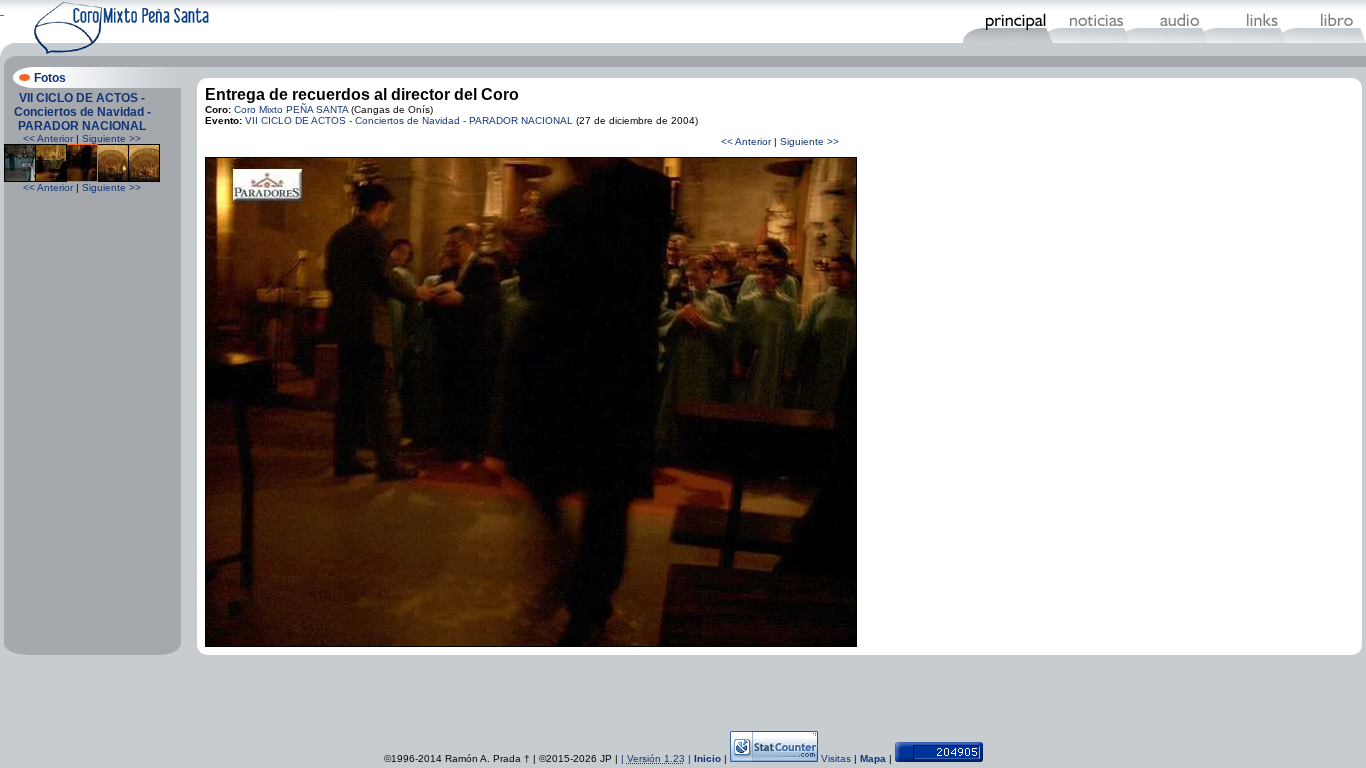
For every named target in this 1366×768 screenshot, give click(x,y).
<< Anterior (48, 138)
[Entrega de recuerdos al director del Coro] (82, 178)
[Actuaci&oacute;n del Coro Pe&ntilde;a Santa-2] (51, 178)
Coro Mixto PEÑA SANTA (291, 109)
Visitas (836, 758)
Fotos (50, 78)
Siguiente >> (111, 138)
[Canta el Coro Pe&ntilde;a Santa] (144, 178)
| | (657, 758)
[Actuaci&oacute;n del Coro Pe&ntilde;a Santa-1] (20, 178)
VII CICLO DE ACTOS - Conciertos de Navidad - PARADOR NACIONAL (82, 112)
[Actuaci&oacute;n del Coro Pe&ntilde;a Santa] (113, 178)
